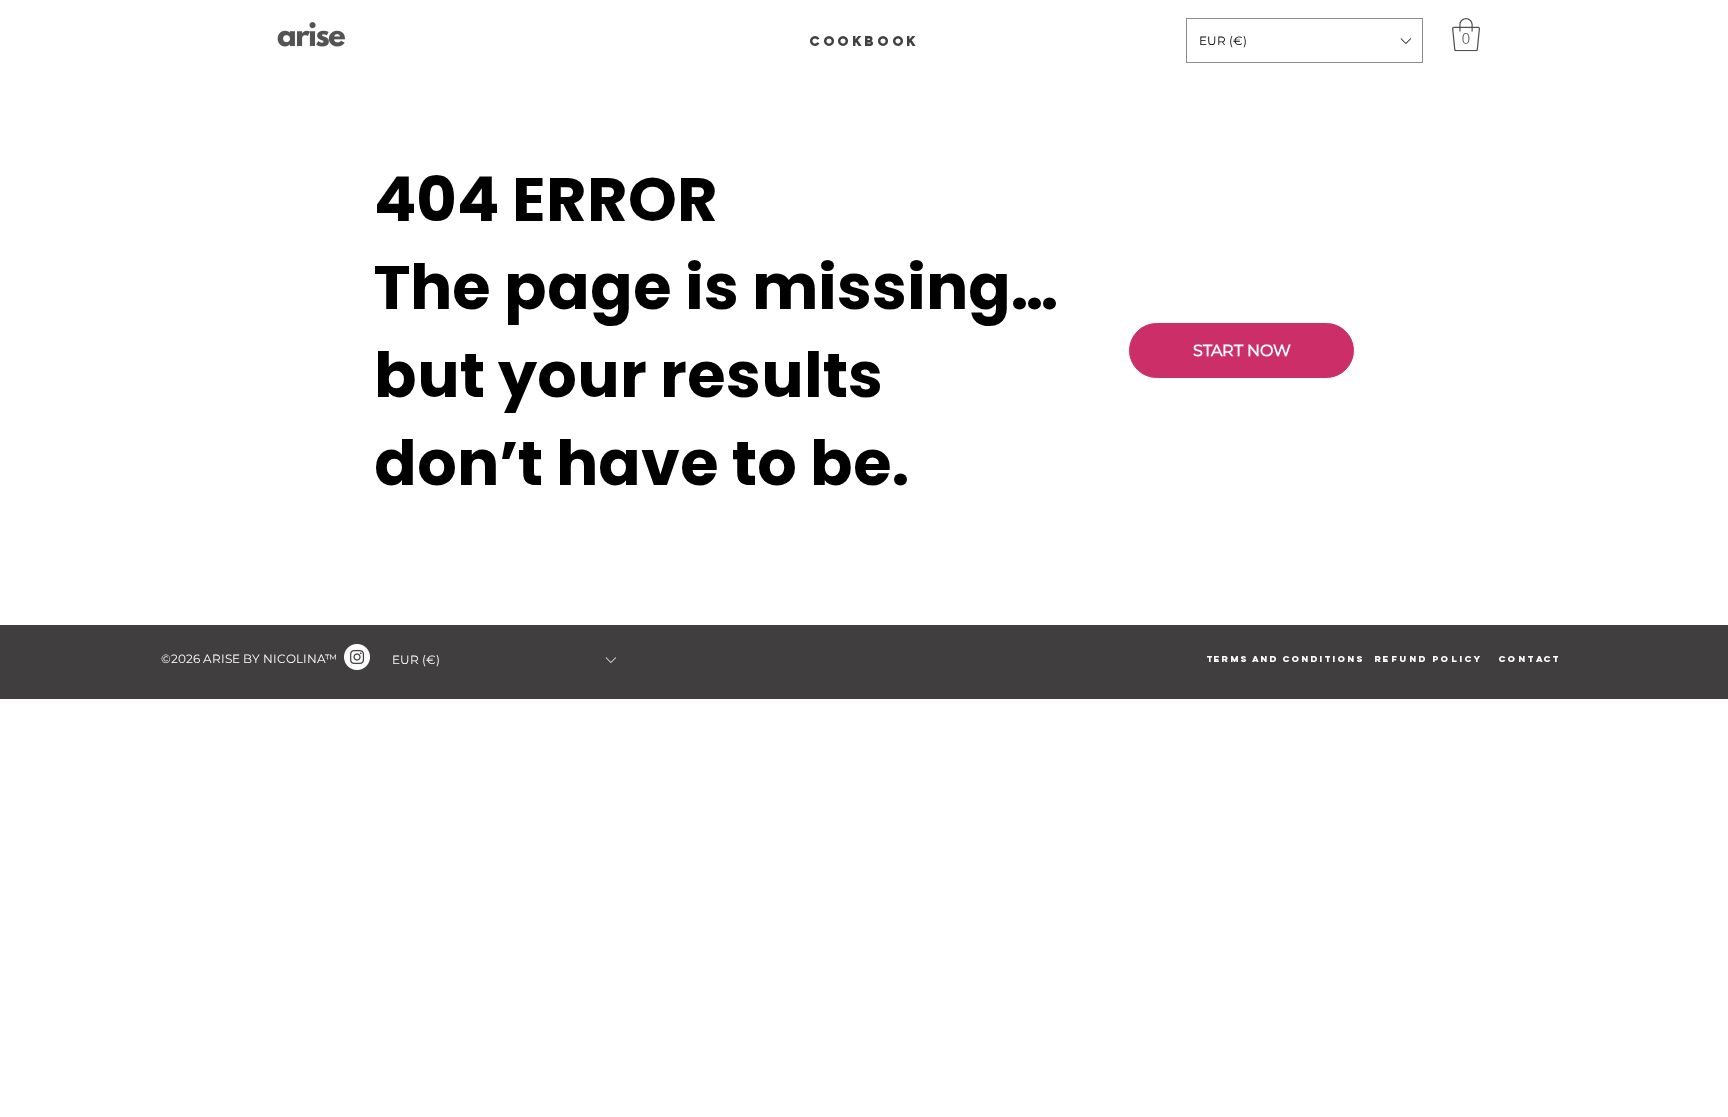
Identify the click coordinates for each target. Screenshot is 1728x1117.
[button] (1304, 40)
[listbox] (1304, 40)
